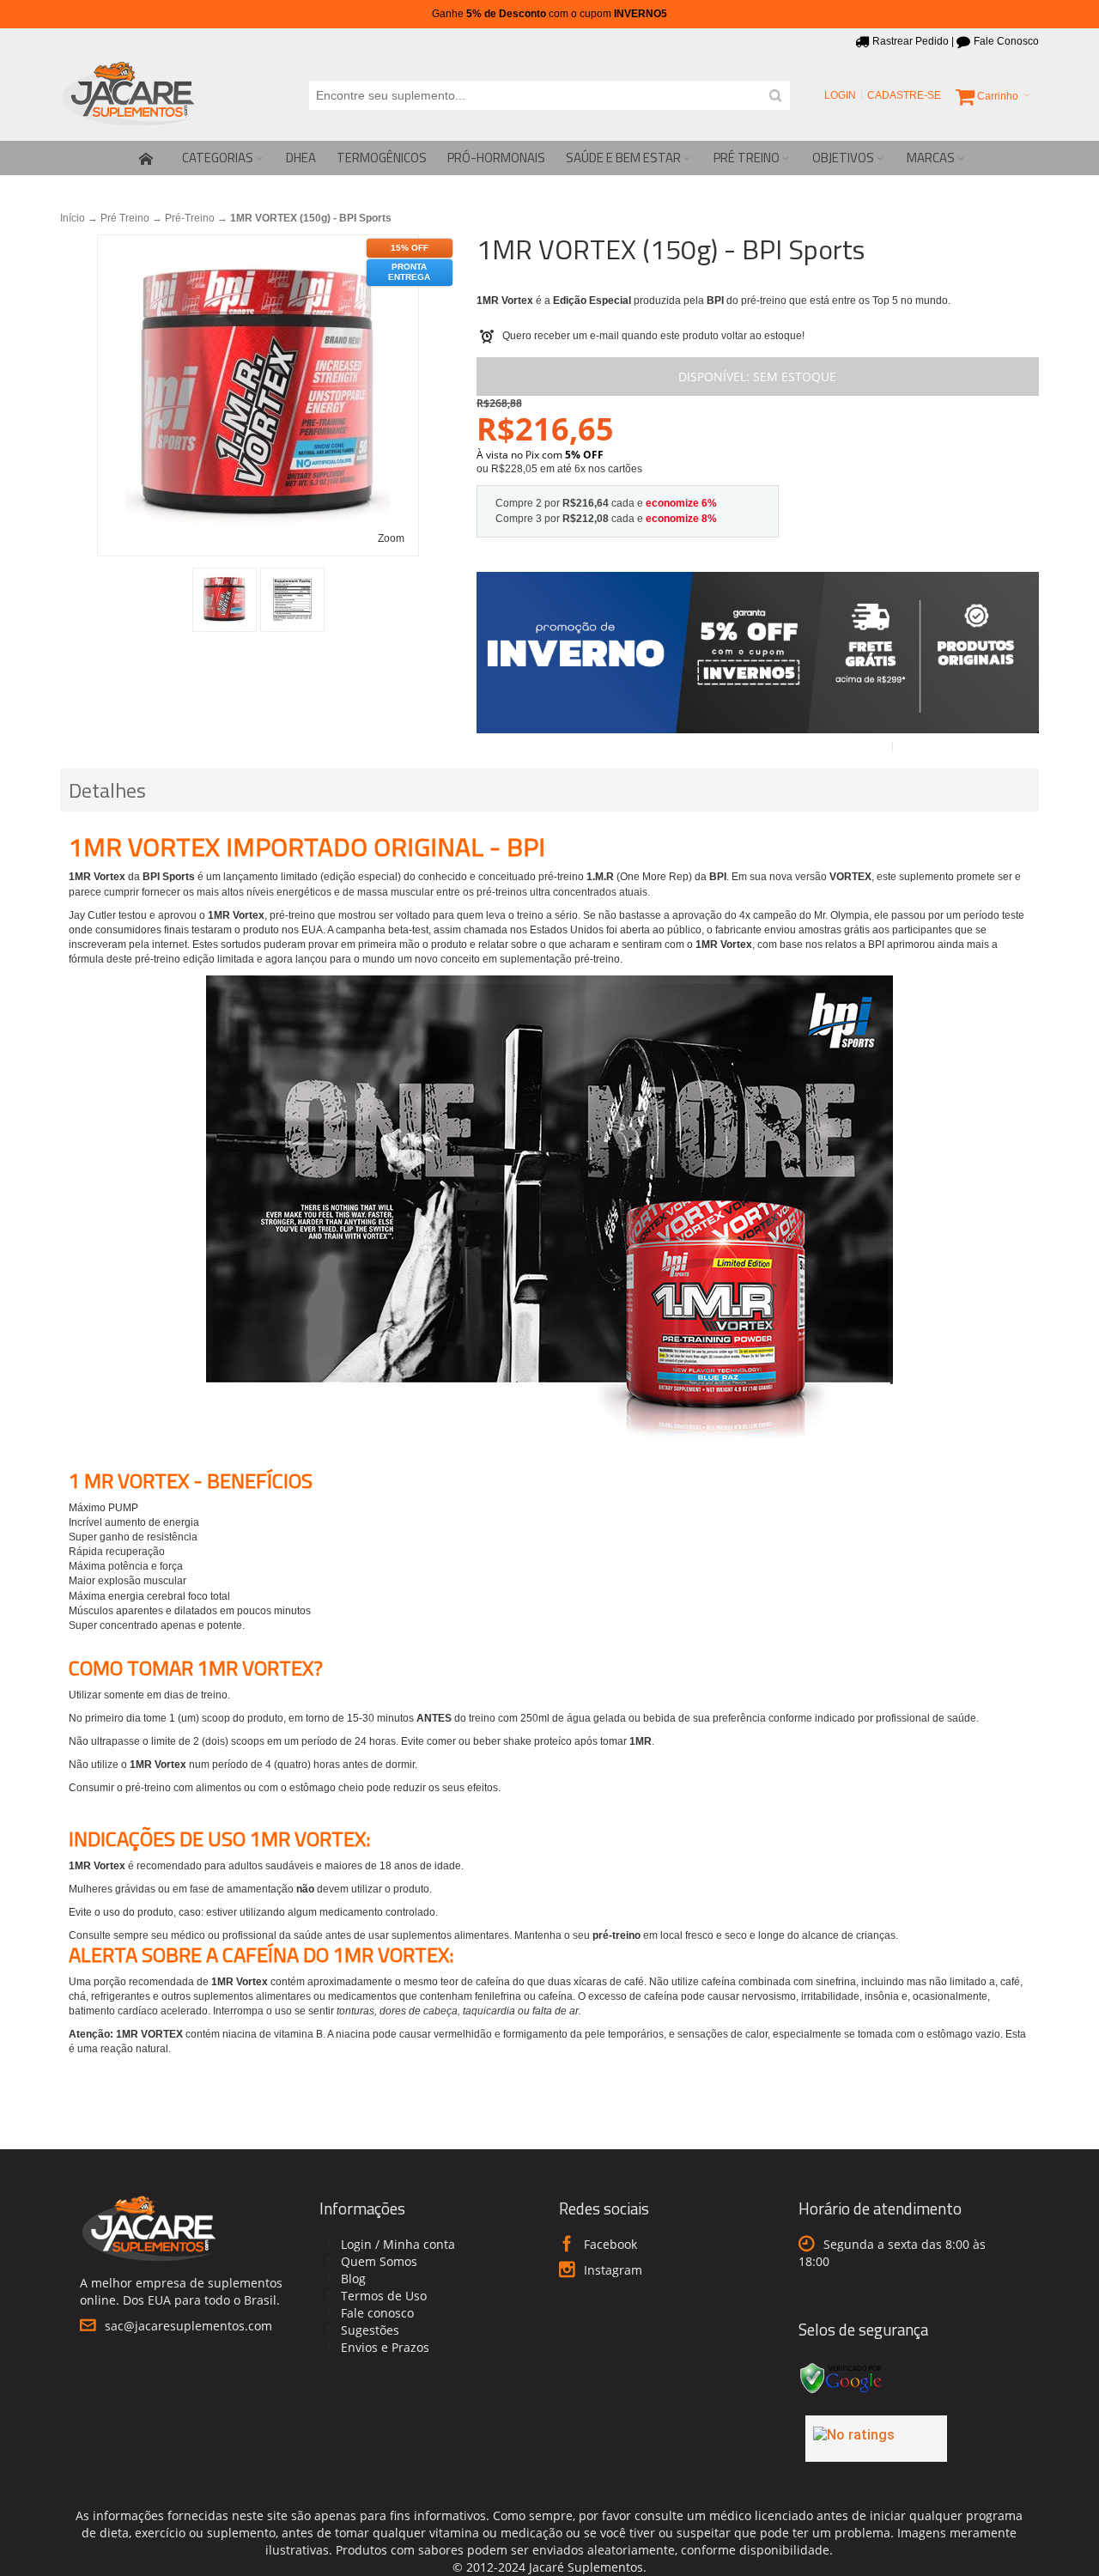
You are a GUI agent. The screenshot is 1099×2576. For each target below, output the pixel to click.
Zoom (391, 538)
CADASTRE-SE (904, 95)
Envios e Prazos (385, 2347)
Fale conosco (377, 2313)
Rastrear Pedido (911, 41)
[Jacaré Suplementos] (129, 95)
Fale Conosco (1006, 41)
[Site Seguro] (841, 2365)
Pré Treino (125, 218)
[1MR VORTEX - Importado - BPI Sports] (225, 600)
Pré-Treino (190, 218)
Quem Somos (379, 2261)
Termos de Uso (384, 2296)
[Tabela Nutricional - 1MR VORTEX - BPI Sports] (292, 600)
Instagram (613, 2270)
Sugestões (370, 2330)
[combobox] (549, 95)
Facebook (610, 2244)
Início (73, 218)
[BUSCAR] (775, 95)
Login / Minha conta (398, 2244)
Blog (353, 2278)
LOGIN (840, 95)
